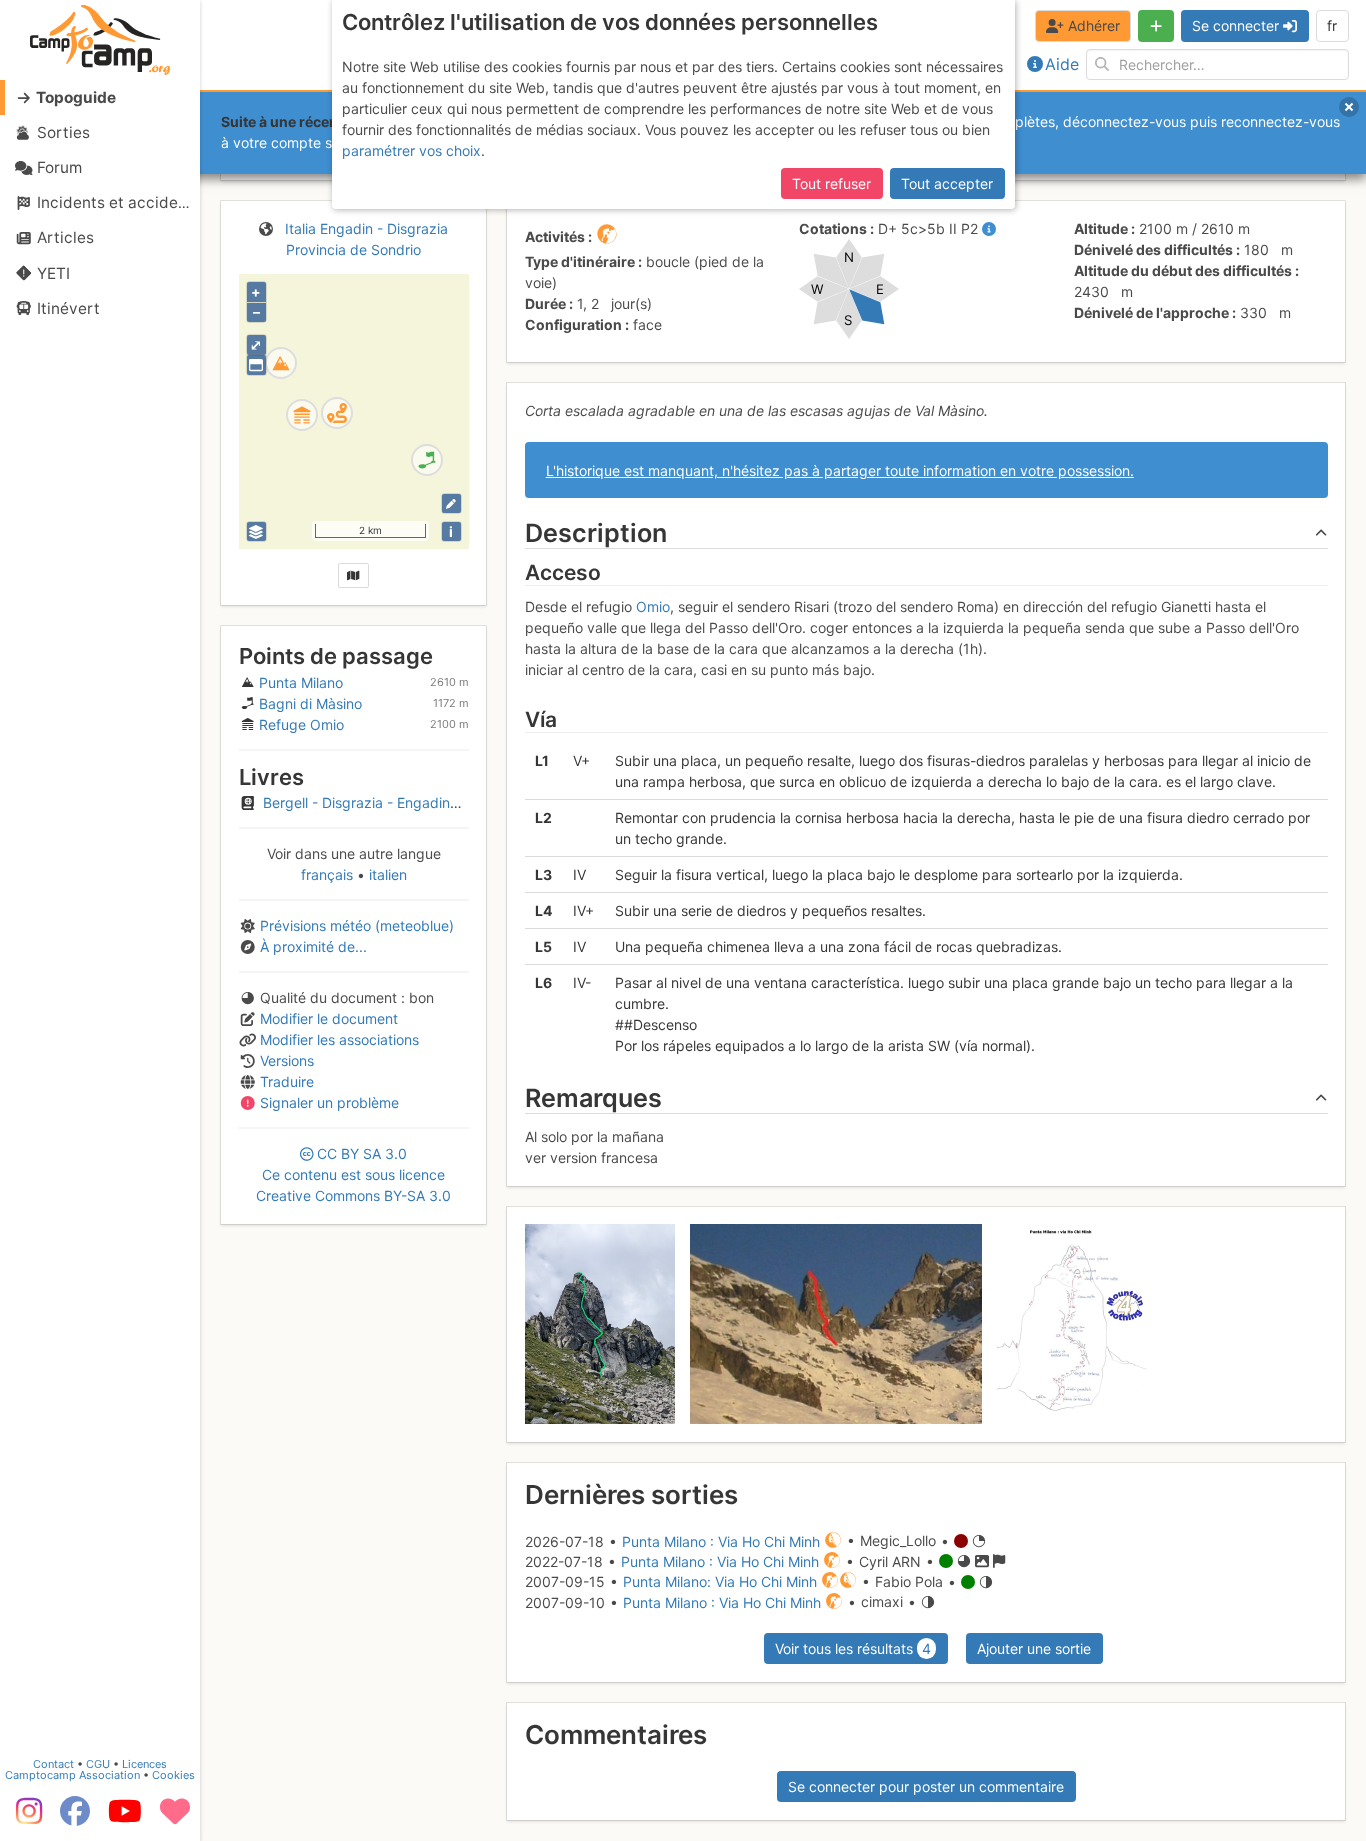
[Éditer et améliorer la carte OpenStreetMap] (451, 503)
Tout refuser (831, 183)
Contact (53, 1764)
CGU (98, 1764)
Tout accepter (947, 183)
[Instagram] (25, 1818)
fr (1332, 25)
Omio (653, 606)
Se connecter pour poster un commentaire (926, 1786)
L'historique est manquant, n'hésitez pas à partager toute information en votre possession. (840, 470)
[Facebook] (75, 1818)
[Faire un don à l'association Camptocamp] (175, 1818)
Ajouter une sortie (1034, 1648)
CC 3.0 (353, 1174)
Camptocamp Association (72, 1775)
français (329, 874)
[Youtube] (125, 1818)
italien (386, 874)
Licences (144, 1764)
